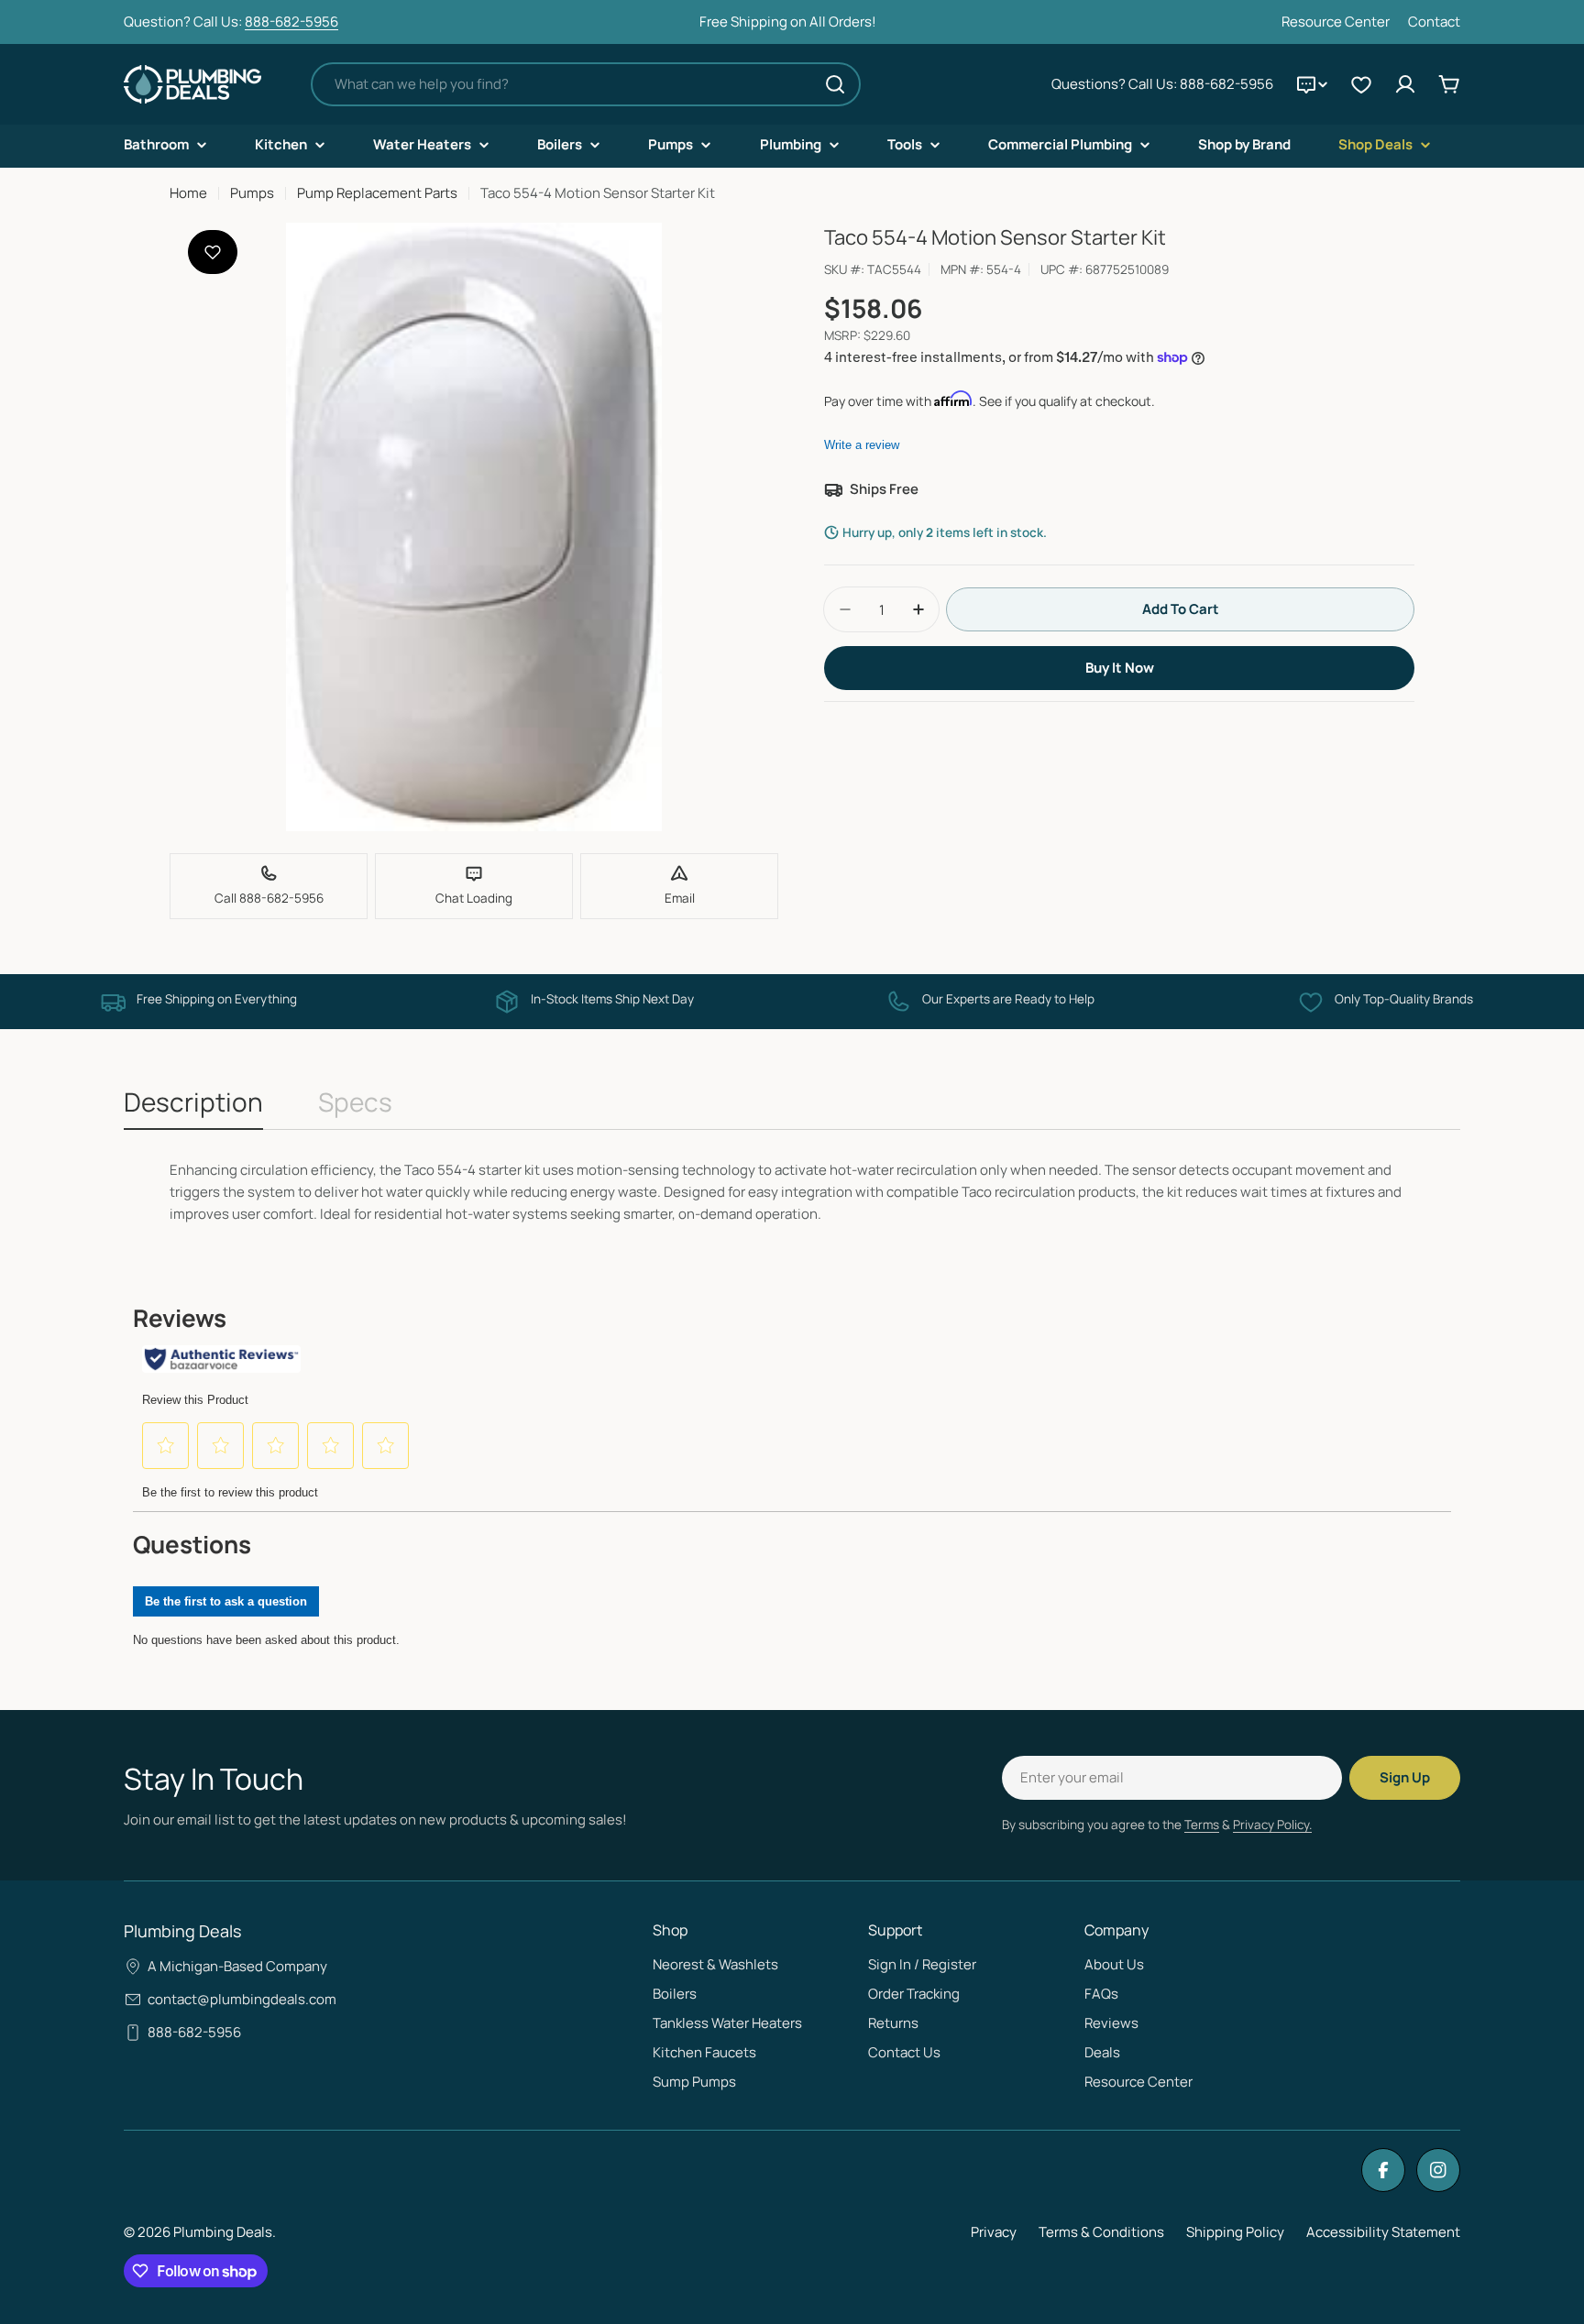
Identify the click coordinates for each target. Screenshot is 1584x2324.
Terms (1202, 1825)
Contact (1434, 22)
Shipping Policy (1235, 2232)
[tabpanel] (792, 1192)
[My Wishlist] (1361, 84)
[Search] (835, 84)
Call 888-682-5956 (269, 898)
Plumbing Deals (223, 2232)
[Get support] (1312, 84)
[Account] (1405, 84)
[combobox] (586, 84)
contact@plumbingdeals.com (242, 1999)
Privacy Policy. (1272, 1825)
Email (680, 898)
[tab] (193, 1107)
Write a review (862, 445)
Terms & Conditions (1101, 2232)
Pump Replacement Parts (377, 193)
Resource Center (1336, 22)
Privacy (994, 2232)
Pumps (252, 193)
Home (188, 193)
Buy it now (1120, 668)
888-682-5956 (291, 22)
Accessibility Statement (1383, 2232)
